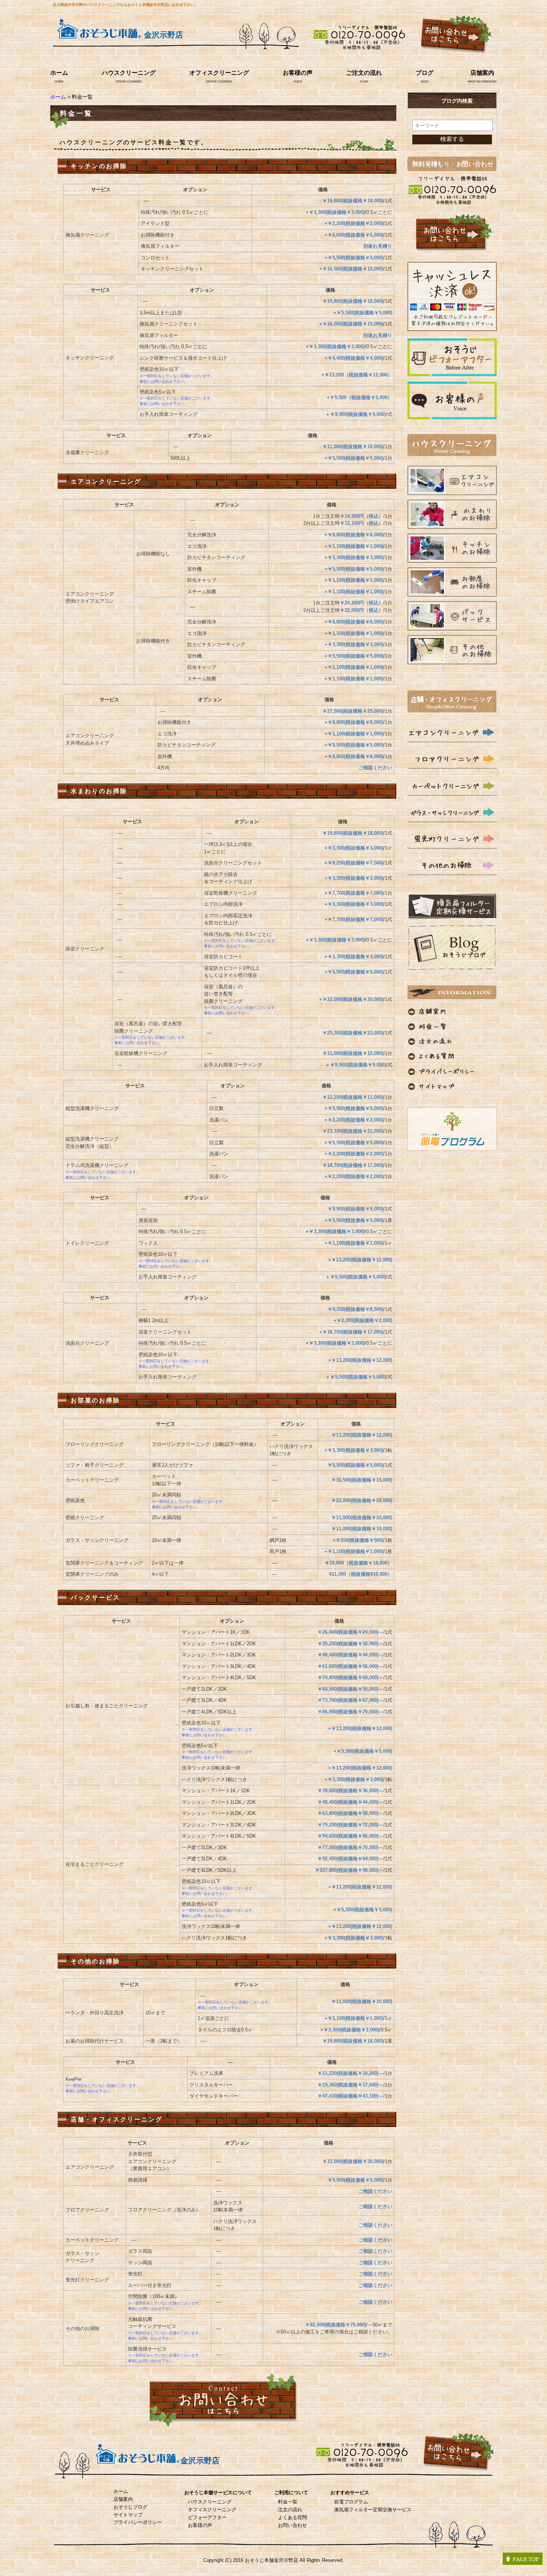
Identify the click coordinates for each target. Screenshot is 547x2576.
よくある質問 (292, 2517)
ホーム (59, 73)
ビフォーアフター (207, 2517)
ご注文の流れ (364, 73)
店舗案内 (482, 73)
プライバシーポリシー (138, 2522)
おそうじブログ (130, 2507)
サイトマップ (128, 2515)
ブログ (425, 73)
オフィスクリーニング (219, 73)
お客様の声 (298, 73)
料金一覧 (288, 2502)
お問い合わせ (292, 2525)
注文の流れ (290, 2510)
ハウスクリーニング (129, 73)
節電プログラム (351, 2502)
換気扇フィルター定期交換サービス (373, 2510)
